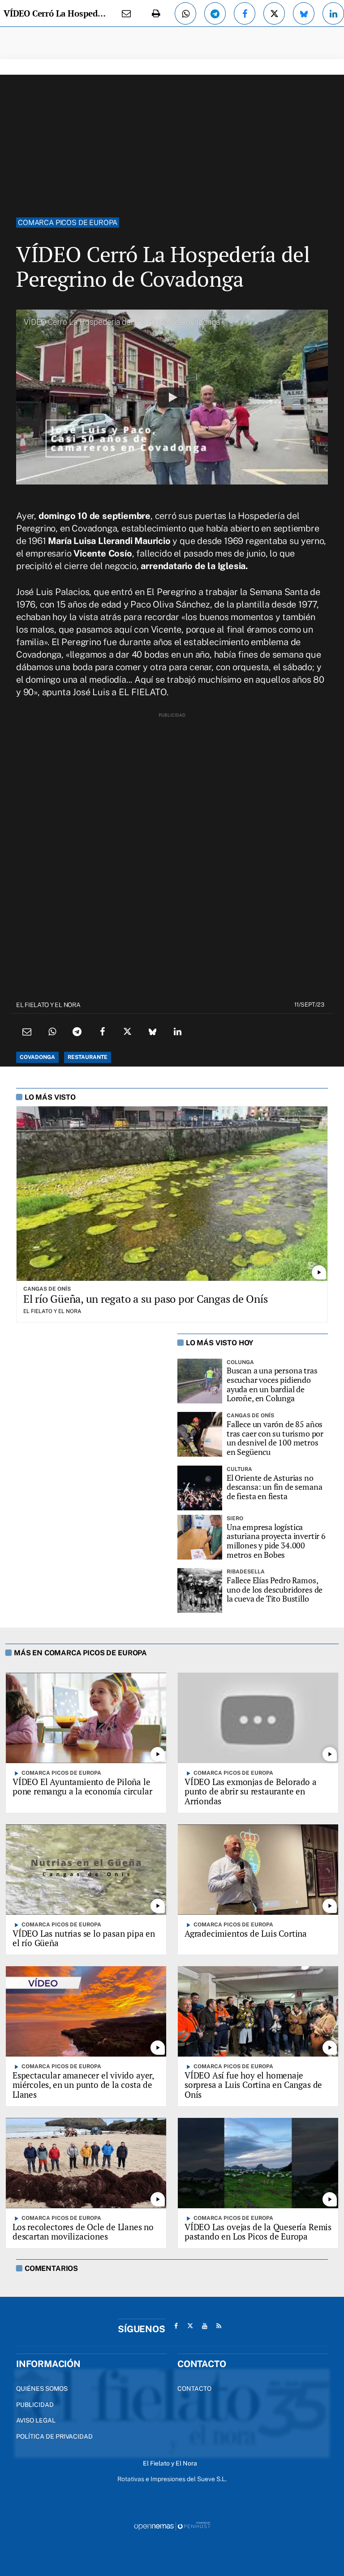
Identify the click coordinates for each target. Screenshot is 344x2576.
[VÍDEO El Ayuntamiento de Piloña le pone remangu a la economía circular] (86, 1718)
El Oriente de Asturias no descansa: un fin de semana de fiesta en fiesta (274, 1487)
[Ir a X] (190, 2326)
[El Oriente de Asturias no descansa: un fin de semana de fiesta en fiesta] (200, 1488)
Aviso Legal (36, 2420)
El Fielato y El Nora (48, 1005)
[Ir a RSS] (219, 2326)
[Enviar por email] (126, 13)
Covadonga (37, 1057)
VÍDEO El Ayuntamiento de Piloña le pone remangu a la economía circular (82, 1787)
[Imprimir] (156, 13)
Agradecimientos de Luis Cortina (246, 1933)
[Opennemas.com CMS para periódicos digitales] (172, 2525)
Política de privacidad (54, 2436)
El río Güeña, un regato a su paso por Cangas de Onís (146, 1299)
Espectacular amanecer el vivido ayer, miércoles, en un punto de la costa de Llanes (83, 2085)
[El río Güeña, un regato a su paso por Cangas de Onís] (172, 1194)
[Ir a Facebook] (176, 2326)
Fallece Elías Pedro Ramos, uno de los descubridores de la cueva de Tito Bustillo (275, 1590)
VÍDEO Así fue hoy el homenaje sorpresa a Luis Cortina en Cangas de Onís (253, 2085)
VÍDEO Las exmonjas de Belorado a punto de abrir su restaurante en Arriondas (251, 1792)
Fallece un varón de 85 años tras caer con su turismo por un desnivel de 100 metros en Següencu (275, 1438)
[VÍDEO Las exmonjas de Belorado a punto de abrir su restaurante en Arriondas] (258, 1718)
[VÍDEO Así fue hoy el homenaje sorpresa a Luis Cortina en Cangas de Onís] (258, 2011)
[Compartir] (185, 13)
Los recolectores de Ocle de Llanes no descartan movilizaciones (83, 2232)
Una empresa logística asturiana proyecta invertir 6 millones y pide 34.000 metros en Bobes (276, 1541)
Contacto (194, 2389)
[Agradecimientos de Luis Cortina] (258, 1869)
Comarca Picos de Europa (68, 223)
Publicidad (35, 2405)
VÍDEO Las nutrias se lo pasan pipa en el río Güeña (84, 1938)
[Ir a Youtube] (205, 2326)
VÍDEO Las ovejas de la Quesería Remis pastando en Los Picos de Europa (258, 2232)
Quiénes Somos (42, 2389)
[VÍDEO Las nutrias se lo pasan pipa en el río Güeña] (86, 1869)
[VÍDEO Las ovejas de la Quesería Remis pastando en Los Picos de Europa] (258, 2163)
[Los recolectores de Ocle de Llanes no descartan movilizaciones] (86, 2163)
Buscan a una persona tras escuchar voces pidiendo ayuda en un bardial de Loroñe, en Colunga (272, 1384)
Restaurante (88, 1057)
